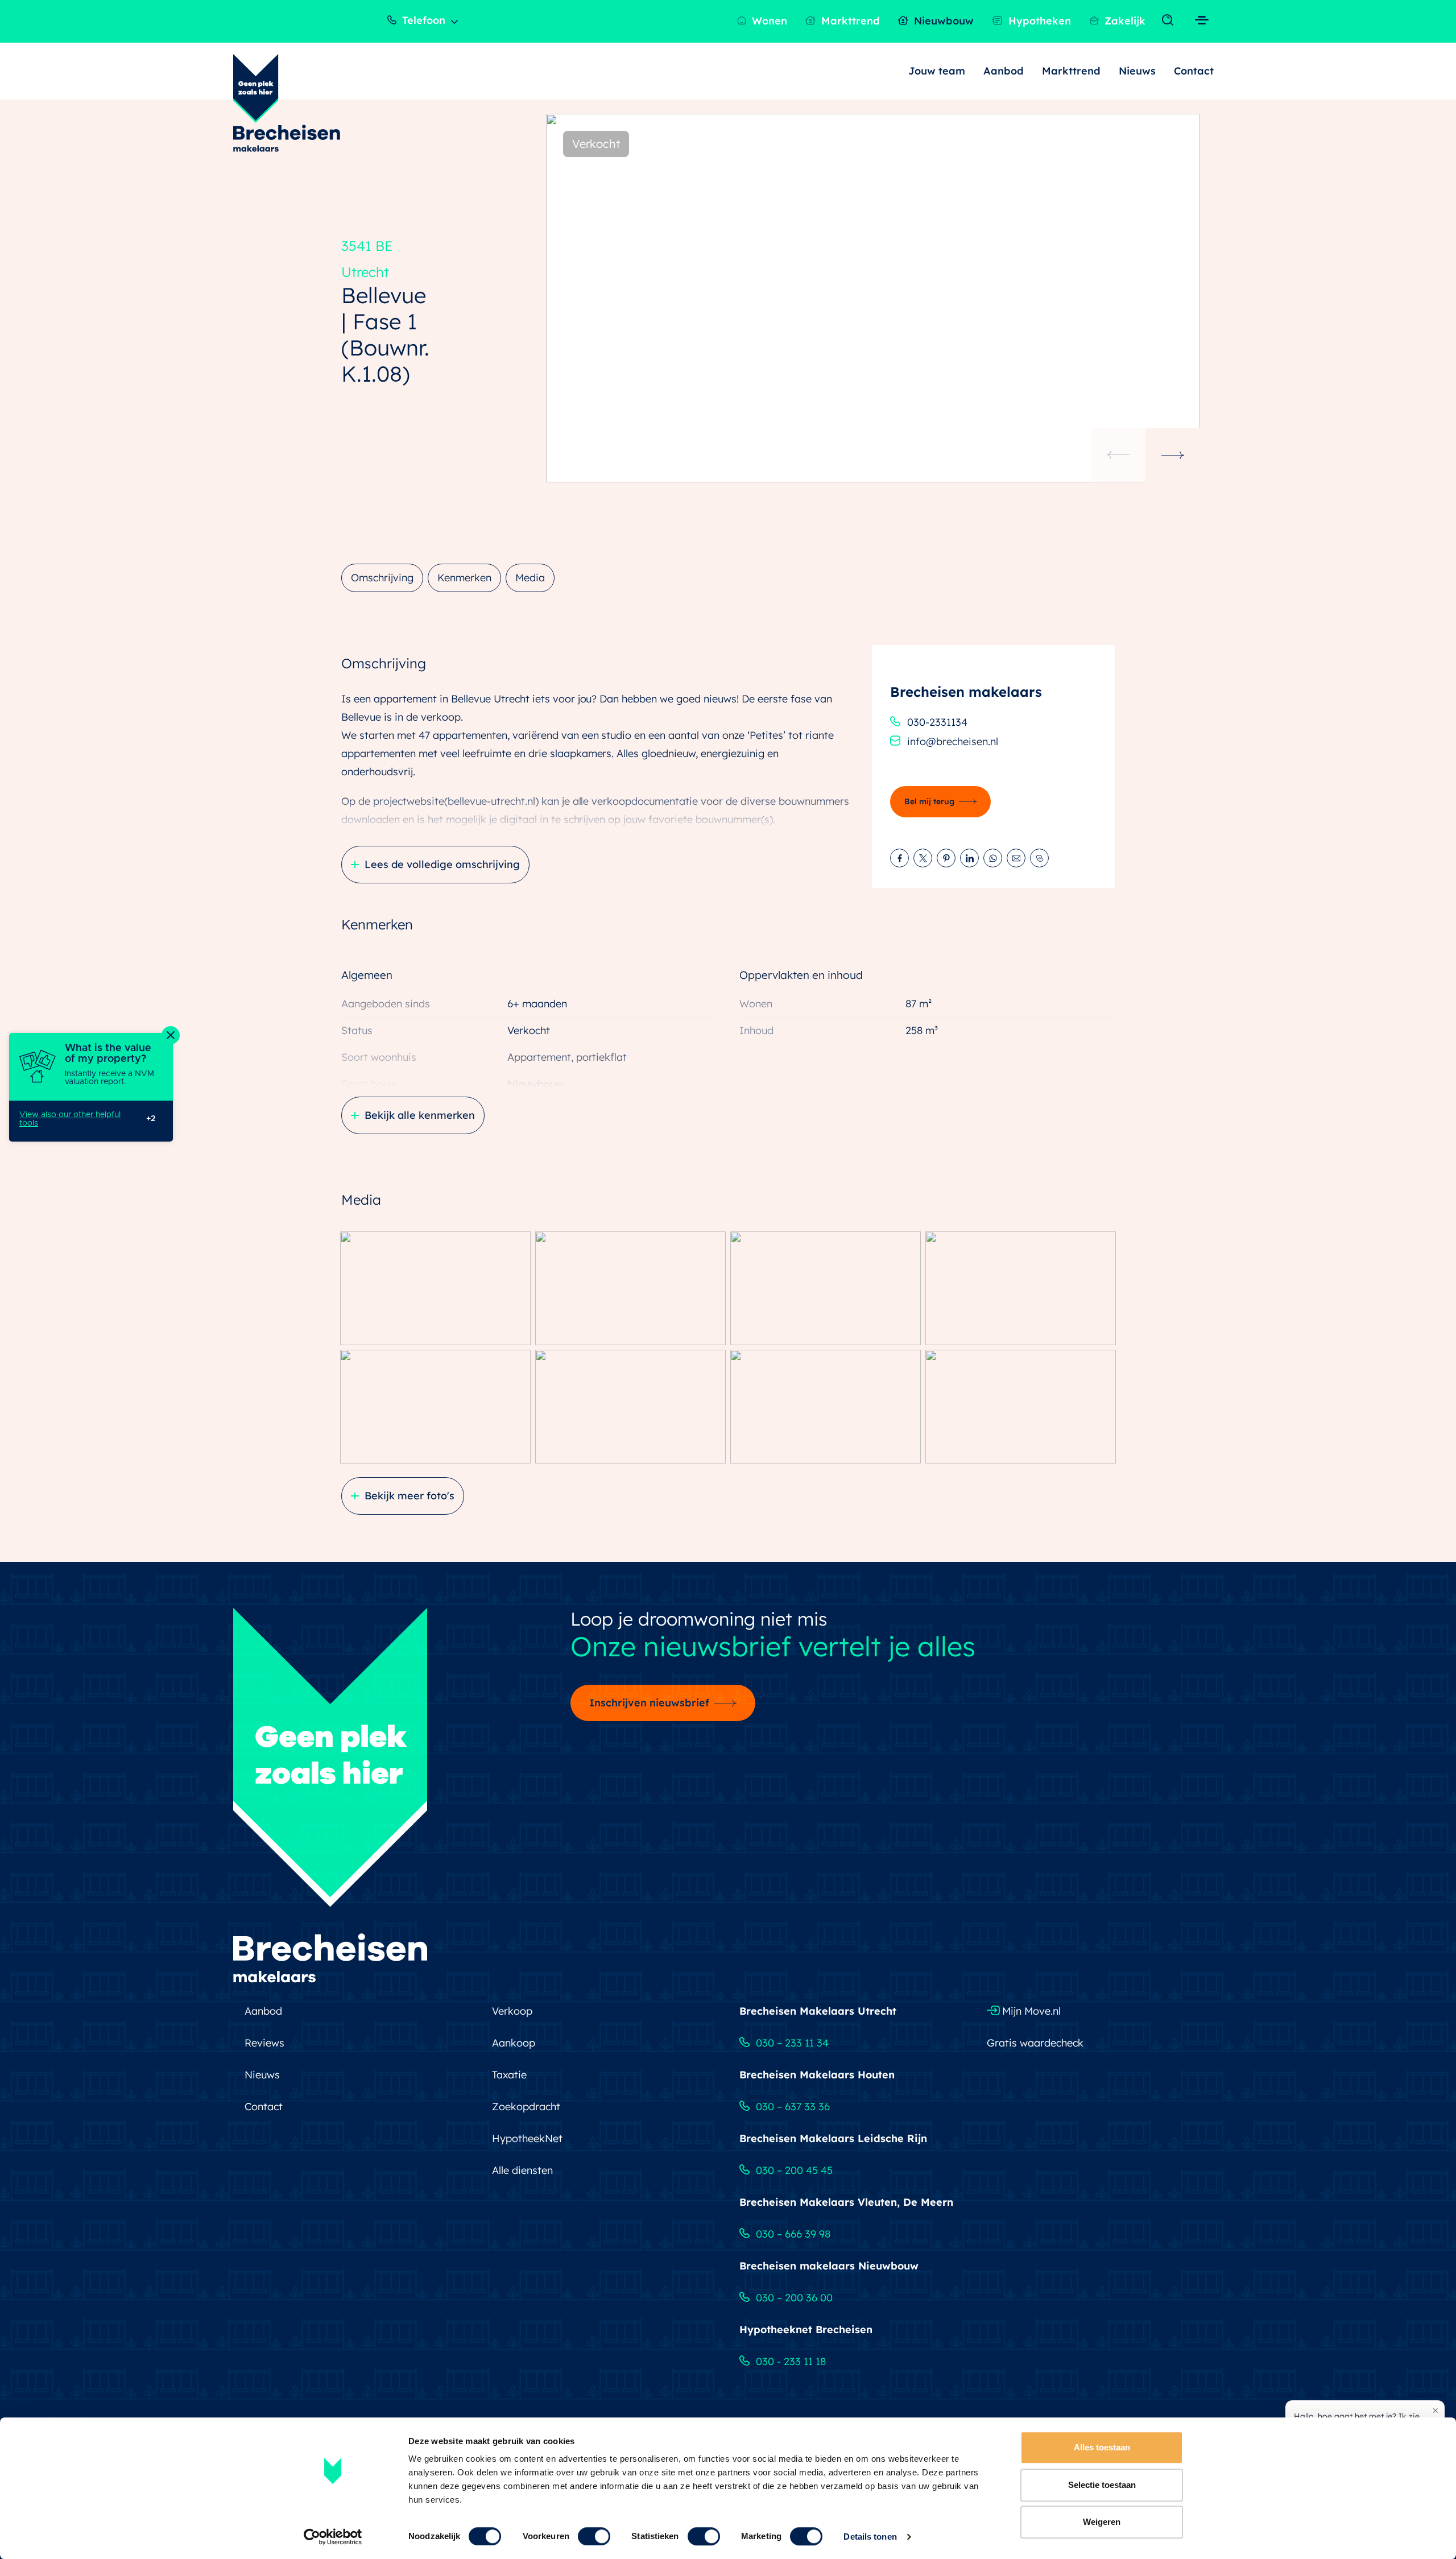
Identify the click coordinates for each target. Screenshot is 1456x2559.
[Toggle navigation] (1170, 21)
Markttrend (849, 21)
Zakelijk (1124, 21)
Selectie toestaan (1102, 2485)
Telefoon (422, 20)
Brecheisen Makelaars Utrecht (818, 2011)
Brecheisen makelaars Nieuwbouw (829, 2266)
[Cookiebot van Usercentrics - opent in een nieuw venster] (333, 2537)
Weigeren (1102, 2522)
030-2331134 (937, 722)
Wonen (768, 21)
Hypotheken (1038, 21)
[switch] (594, 2536)
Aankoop (514, 2043)
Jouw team (937, 71)
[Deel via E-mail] (1016, 858)
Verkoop (512, 2011)
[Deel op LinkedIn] (969, 858)
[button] (1173, 455)
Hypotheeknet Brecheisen (806, 2329)
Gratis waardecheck (1035, 2043)
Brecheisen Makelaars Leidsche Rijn (833, 2138)
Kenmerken (464, 578)
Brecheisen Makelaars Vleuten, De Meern (846, 2202)
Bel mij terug (929, 801)
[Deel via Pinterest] (946, 858)
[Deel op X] (923, 858)
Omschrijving (382, 578)
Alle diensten (522, 2170)
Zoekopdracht (526, 2107)
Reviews (264, 2043)
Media (530, 578)
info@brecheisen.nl (953, 741)
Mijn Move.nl (1030, 2011)
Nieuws (1137, 71)
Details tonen (870, 2537)
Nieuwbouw (942, 21)
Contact (1194, 71)
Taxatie (509, 2075)
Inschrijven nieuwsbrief (649, 1703)
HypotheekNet (527, 2138)
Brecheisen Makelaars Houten (817, 2075)
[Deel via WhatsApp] (993, 858)
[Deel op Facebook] (899, 858)
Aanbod (1004, 71)
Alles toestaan (1102, 2447)
